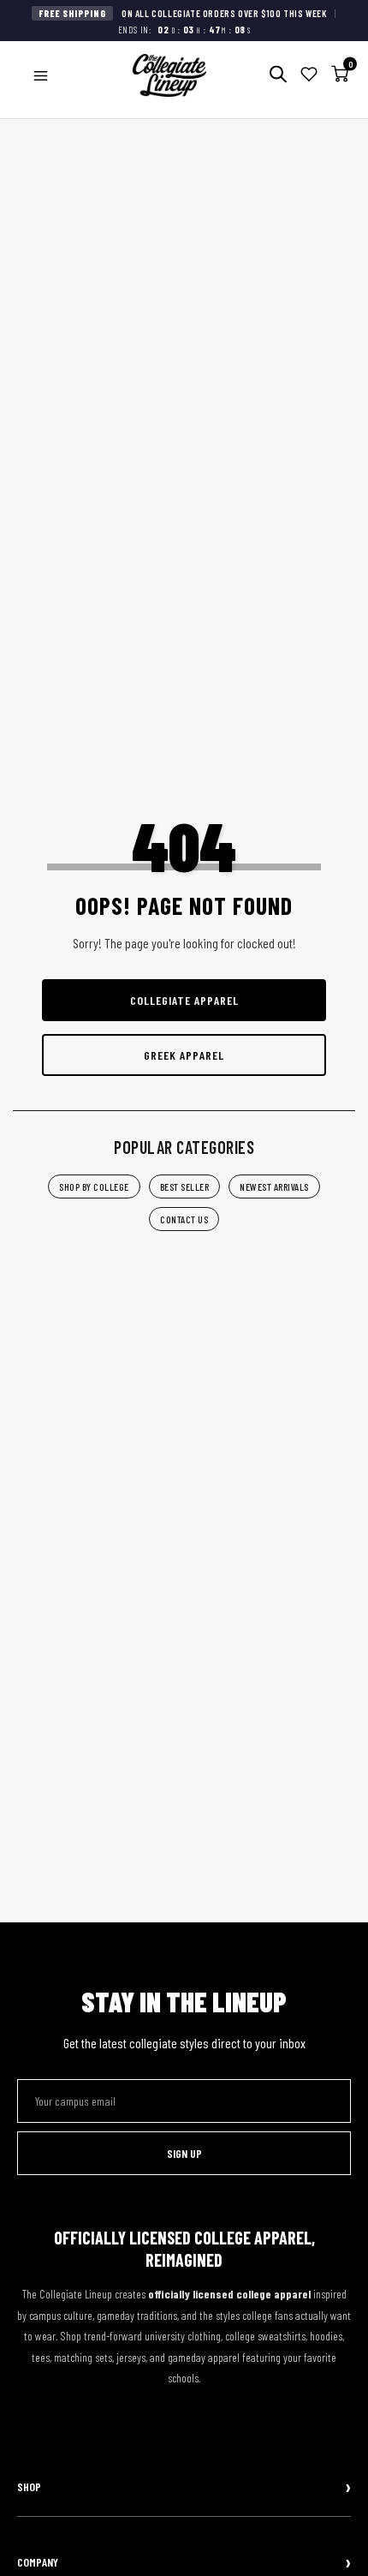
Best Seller (185, 1186)
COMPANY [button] (38, 2562)
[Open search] (278, 76)
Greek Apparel (184, 1055)
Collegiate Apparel (184, 1000)
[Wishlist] (309, 76)
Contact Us (184, 1219)
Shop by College (94, 1186)
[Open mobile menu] (41, 76)
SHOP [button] (29, 2486)
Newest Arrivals (274, 1186)
